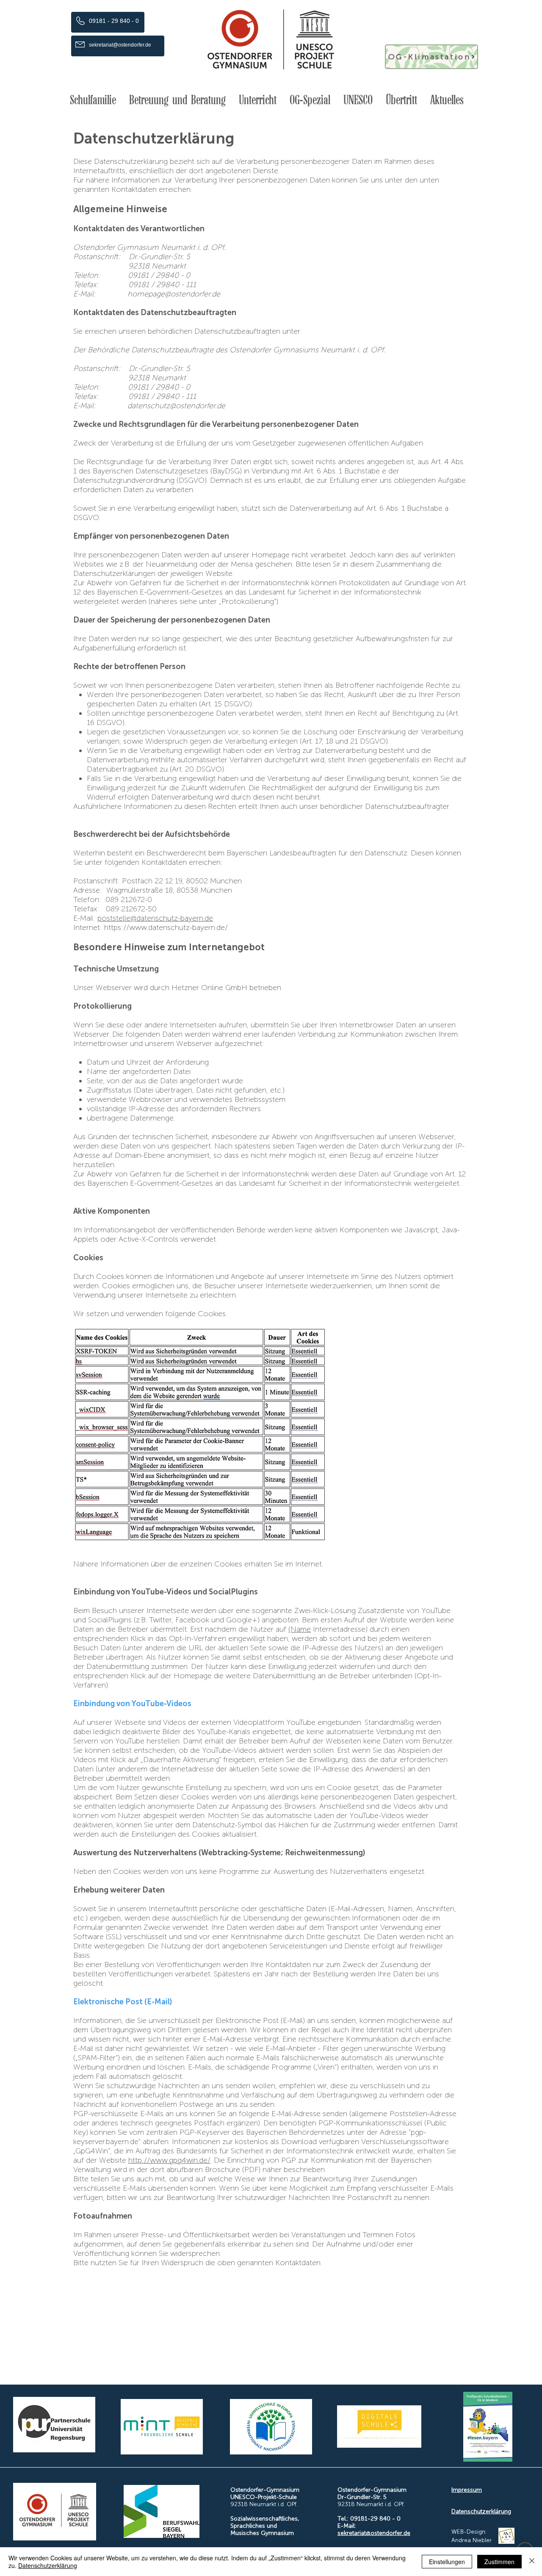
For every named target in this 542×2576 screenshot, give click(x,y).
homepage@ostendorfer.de (174, 294)
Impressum (467, 2490)
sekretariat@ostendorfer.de (374, 2533)
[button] (93, 100)
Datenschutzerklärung (481, 2511)
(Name (300, 1629)
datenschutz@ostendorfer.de (176, 406)
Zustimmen (499, 2562)
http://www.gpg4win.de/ (169, 2160)
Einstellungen (447, 2562)
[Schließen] (532, 2562)
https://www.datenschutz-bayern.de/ (166, 927)
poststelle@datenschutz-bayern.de (155, 918)
